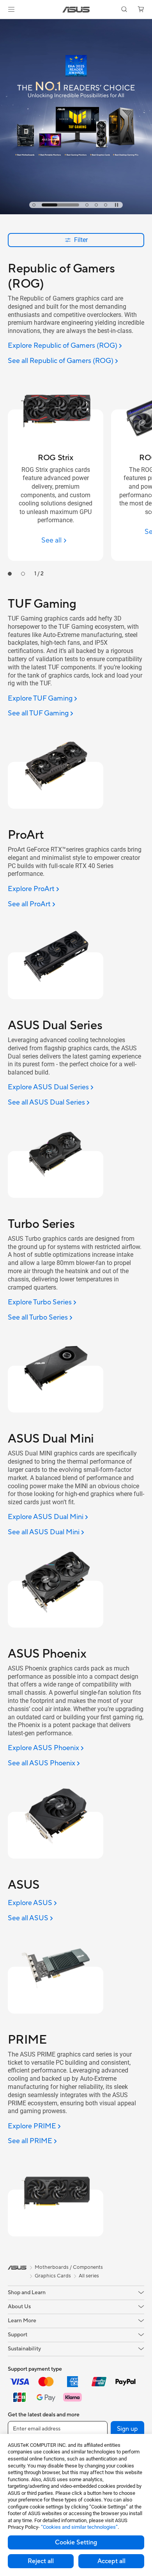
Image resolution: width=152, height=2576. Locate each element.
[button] (11, 9)
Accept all (111, 2561)
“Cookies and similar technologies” (79, 2527)
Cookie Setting (76, 2542)
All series (89, 2276)
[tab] (34, 205)
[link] (76, 10)
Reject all (41, 2561)
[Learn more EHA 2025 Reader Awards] (76, 212)
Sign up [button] (127, 2429)
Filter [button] (81, 240)
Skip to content (5, 24)
